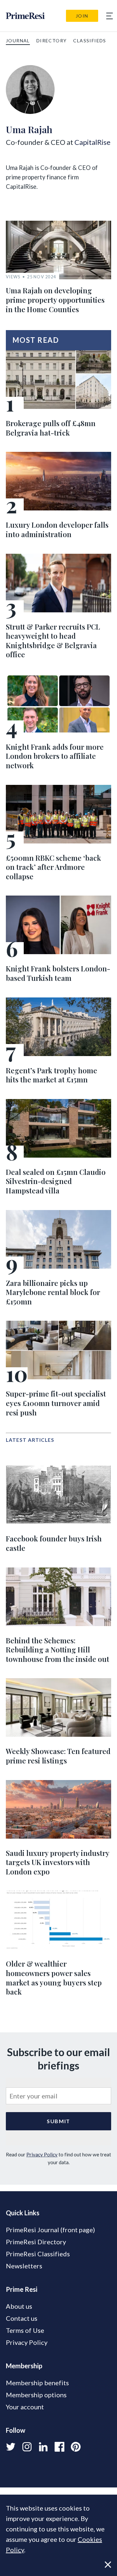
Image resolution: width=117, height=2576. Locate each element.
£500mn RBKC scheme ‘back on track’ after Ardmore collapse (53, 867)
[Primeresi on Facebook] (59, 2447)
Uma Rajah (29, 129)
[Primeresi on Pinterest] (76, 2447)
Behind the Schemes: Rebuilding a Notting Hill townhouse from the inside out (58, 1650)
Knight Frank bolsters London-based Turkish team (58, 973)
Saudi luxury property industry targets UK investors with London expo (58, 1862)
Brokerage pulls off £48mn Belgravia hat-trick (51, 428)
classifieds (90, 41)
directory (52, 41)
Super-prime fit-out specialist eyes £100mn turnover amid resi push (56, 1403)
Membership (24, 2366)
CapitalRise (92, 142)
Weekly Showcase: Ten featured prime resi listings (58, 1756)
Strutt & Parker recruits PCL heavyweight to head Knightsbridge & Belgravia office (53, 641)
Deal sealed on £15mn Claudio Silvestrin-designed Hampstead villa (56, 1181)
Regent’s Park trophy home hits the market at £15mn (52, 1075)
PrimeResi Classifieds (38, 2254)
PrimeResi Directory (36, 2242)
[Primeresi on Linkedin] (43, 2447)
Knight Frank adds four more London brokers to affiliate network (55, 756)
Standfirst (64, 2566)
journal (18, 41)
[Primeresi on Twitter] (11, 2447)
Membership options (36, 2395)
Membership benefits (37, 2383)
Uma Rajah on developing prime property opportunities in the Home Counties (55, 300)
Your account (25, 2407)
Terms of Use (25, 2330)
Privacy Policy (42, 2154)
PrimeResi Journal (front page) (50, 2230)
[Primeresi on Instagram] (27, 2447)
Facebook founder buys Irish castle (54, 1543)
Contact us (22, 2318)
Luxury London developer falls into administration (57, 529)
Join (82, 16)
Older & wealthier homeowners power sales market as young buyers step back (54, 1978)
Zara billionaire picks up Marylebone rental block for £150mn (53, 1292)
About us (19, 2306)
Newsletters (24, 2266)
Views (13, 277)
